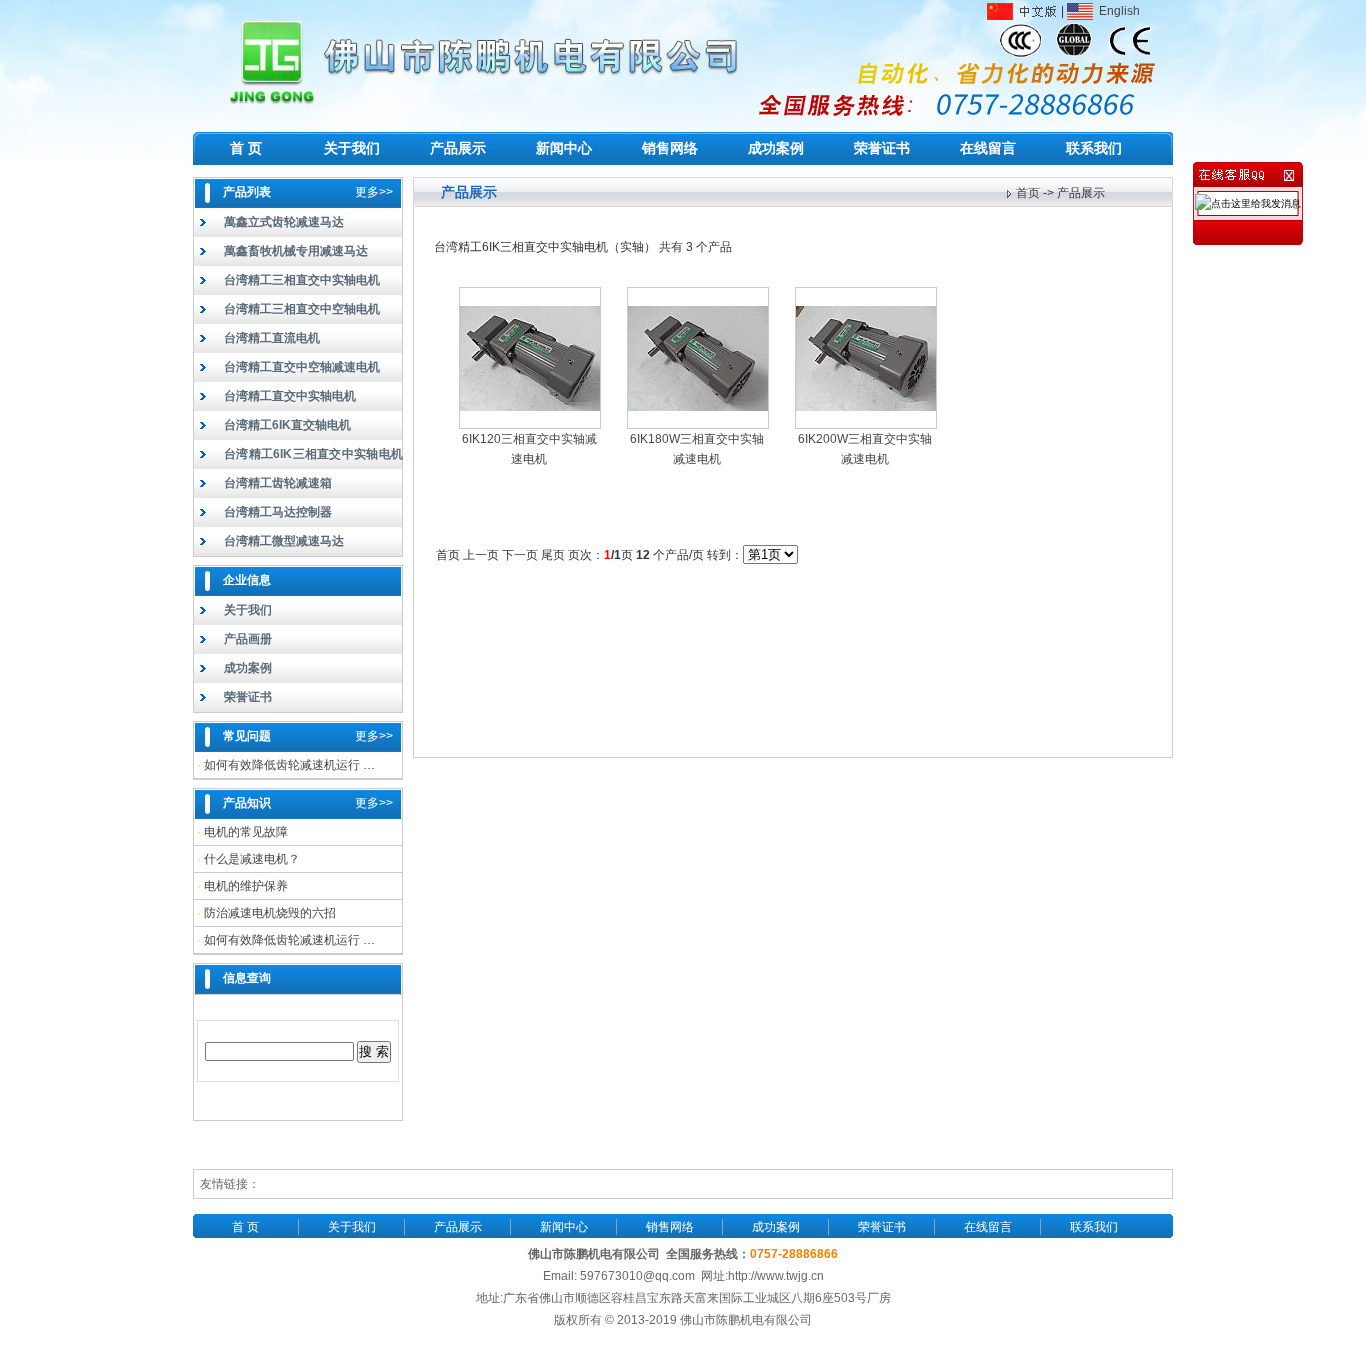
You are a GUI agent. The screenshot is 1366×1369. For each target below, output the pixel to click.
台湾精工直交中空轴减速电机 (302, 367)
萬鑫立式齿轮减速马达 (284, 222)
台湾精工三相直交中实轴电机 (302, 280)
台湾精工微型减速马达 (284, 541)
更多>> (374, 192)
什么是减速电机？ (252, 859)
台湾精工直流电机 (272, 338)
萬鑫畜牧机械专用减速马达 (296, 251)
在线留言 (988, 148)
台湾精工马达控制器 (278, 512)
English (1116, 11)
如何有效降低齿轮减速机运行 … (289, 765)
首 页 (246, 148)
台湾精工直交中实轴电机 (290, 396)
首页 (1028, 193)
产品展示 (458, 148)
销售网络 (670, 148)
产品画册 (248, 639)
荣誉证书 (882, 148)
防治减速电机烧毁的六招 (270, 913)
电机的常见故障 (246, 832)
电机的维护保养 (246, 886)
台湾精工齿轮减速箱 (278, 483)
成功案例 (776, 148)
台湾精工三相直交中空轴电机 (302, 309)
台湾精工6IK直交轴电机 (287, 425)
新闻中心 (564, 148)
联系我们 (1094, 148)
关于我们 (352, 148)
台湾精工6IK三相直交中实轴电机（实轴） (298, 458)
